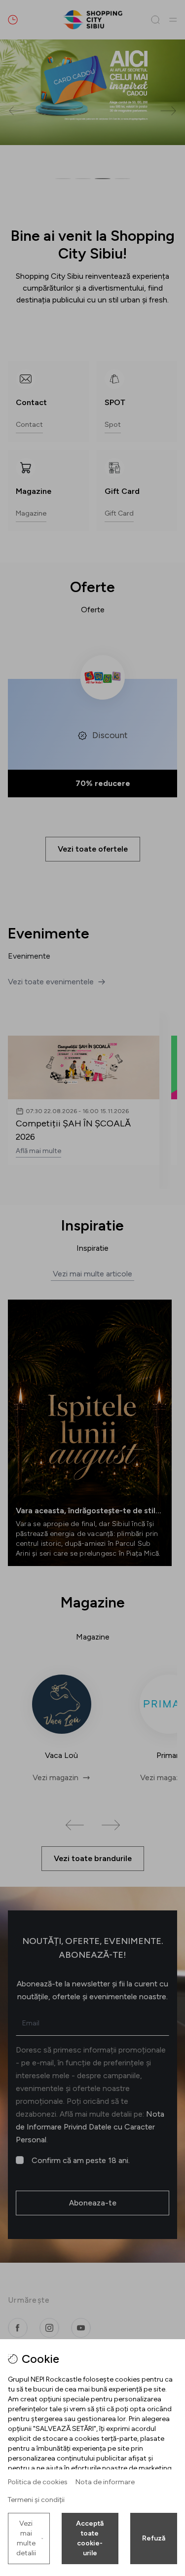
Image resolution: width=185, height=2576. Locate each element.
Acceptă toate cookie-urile (90, 2538)
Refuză (154, 2538)
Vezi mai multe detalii (26, 2538)
